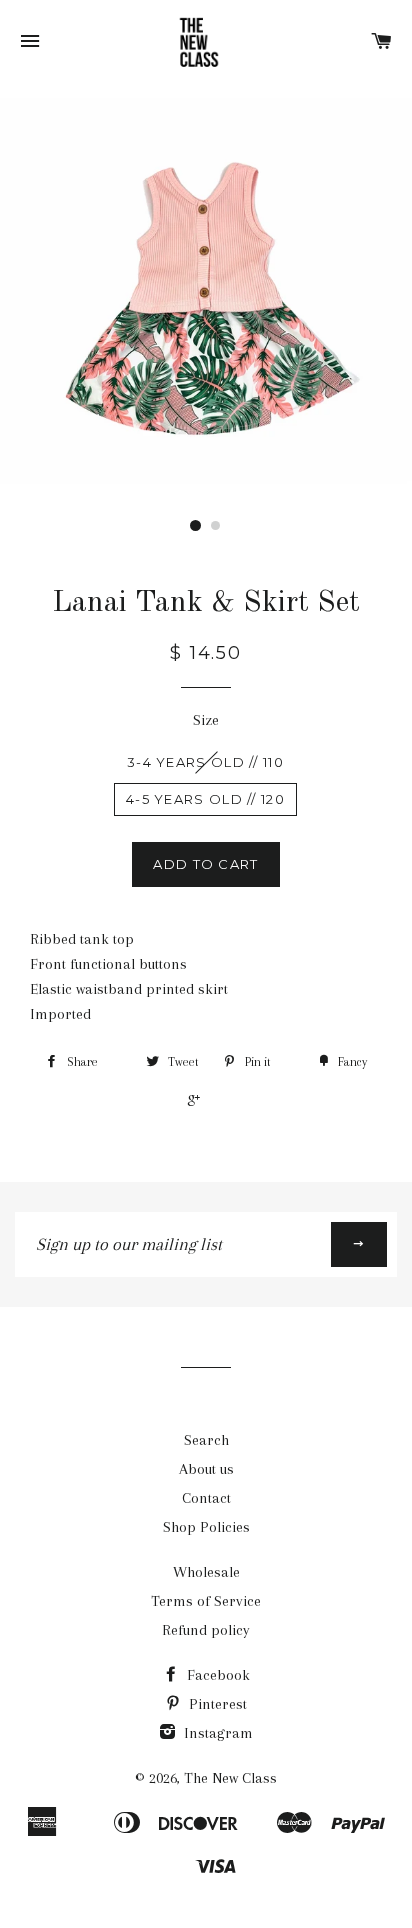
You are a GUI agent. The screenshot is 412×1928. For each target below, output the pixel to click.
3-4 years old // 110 (205, 762)
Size (206, 720)
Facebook (216, 1675)
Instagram (216, 1733)
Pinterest (216, 1704)
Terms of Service (206, 1601)
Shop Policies (206, 1527)
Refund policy (206, 1630)
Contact (206, 1498)
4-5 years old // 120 (205, 799)
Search (206, 1440)
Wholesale (206, 1572)
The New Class (230, 1778)
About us (206, 1469)
